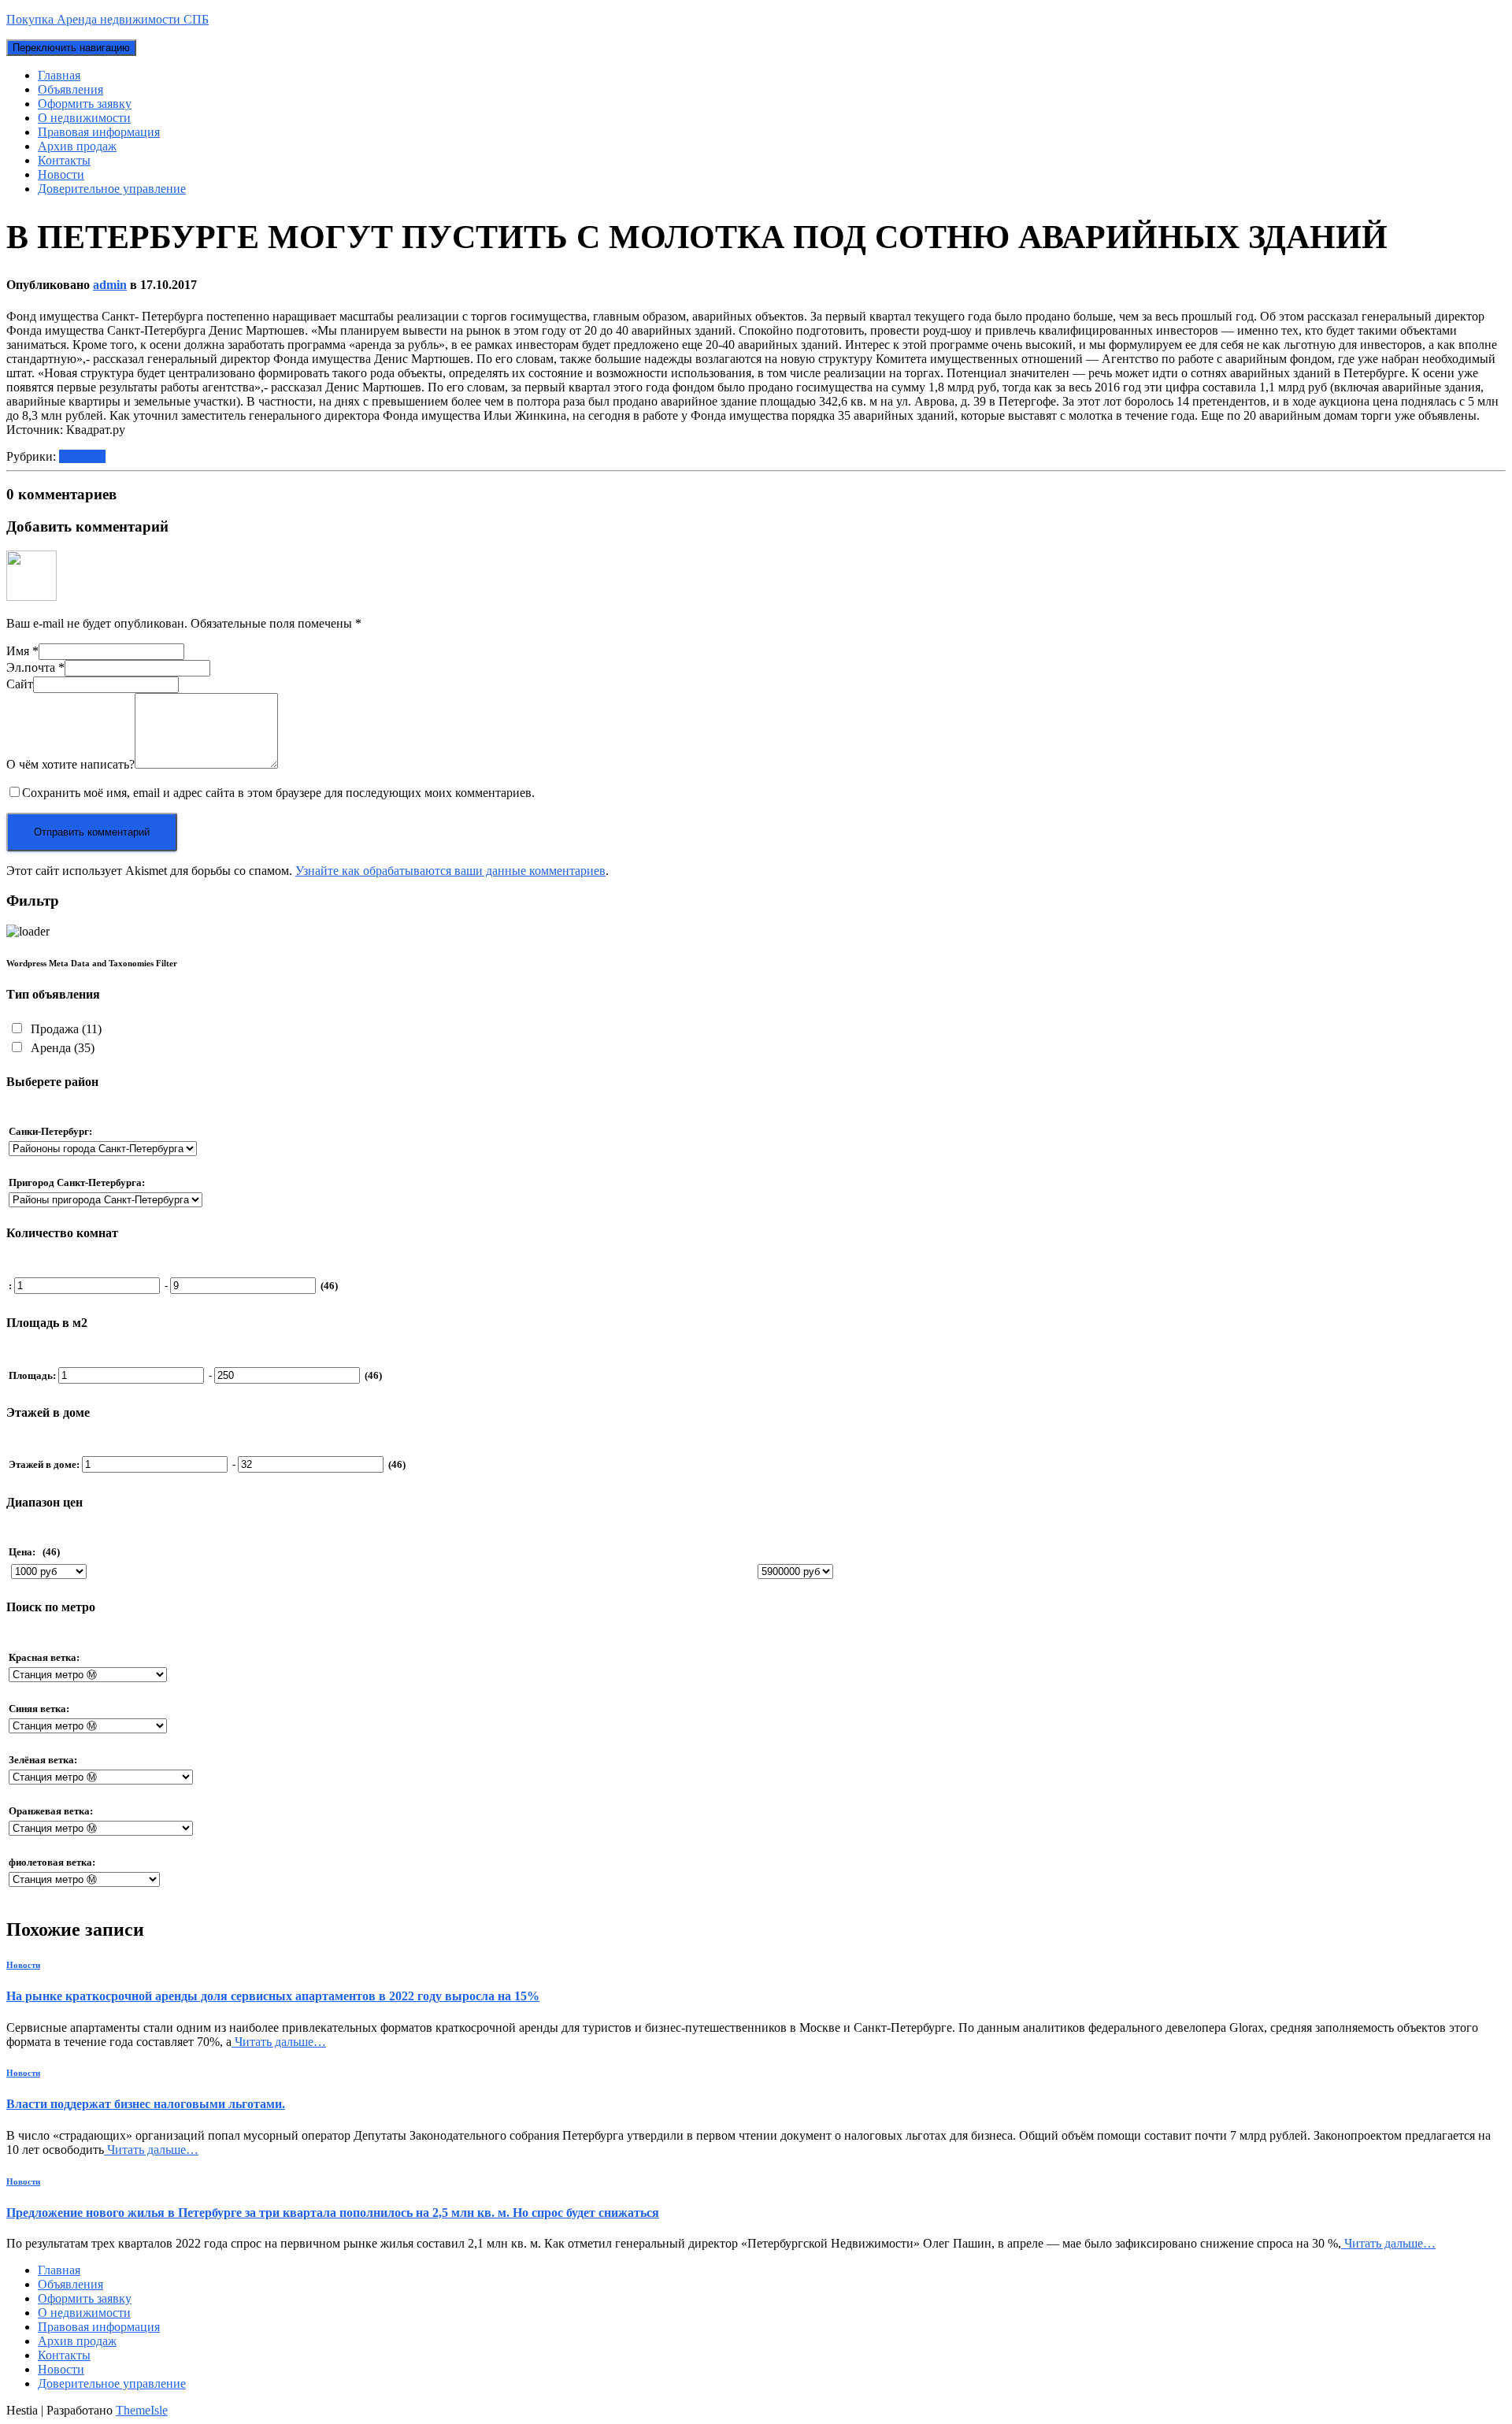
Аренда (61, 1048)
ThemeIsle (142, 2410)
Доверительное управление (112, 189)
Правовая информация (99, 132)
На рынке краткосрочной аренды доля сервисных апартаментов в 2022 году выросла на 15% (273, 1996)
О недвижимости (84, 118)
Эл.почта (35, 667)
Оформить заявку (85, 104)
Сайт (20, 684)
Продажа (65, 1029)
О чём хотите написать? (70, 764)
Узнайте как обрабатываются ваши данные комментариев (450, 871)
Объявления (70, 89)
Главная (59, 75)
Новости (61, 174)
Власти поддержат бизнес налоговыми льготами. (146, 2104)
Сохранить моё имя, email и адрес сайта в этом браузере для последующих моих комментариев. (278, 793)
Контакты (64, 160)
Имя (22, 651)
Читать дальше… (279, 2042)
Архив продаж (77, 146)
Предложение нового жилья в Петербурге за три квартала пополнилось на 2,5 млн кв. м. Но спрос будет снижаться (333, 2213)
